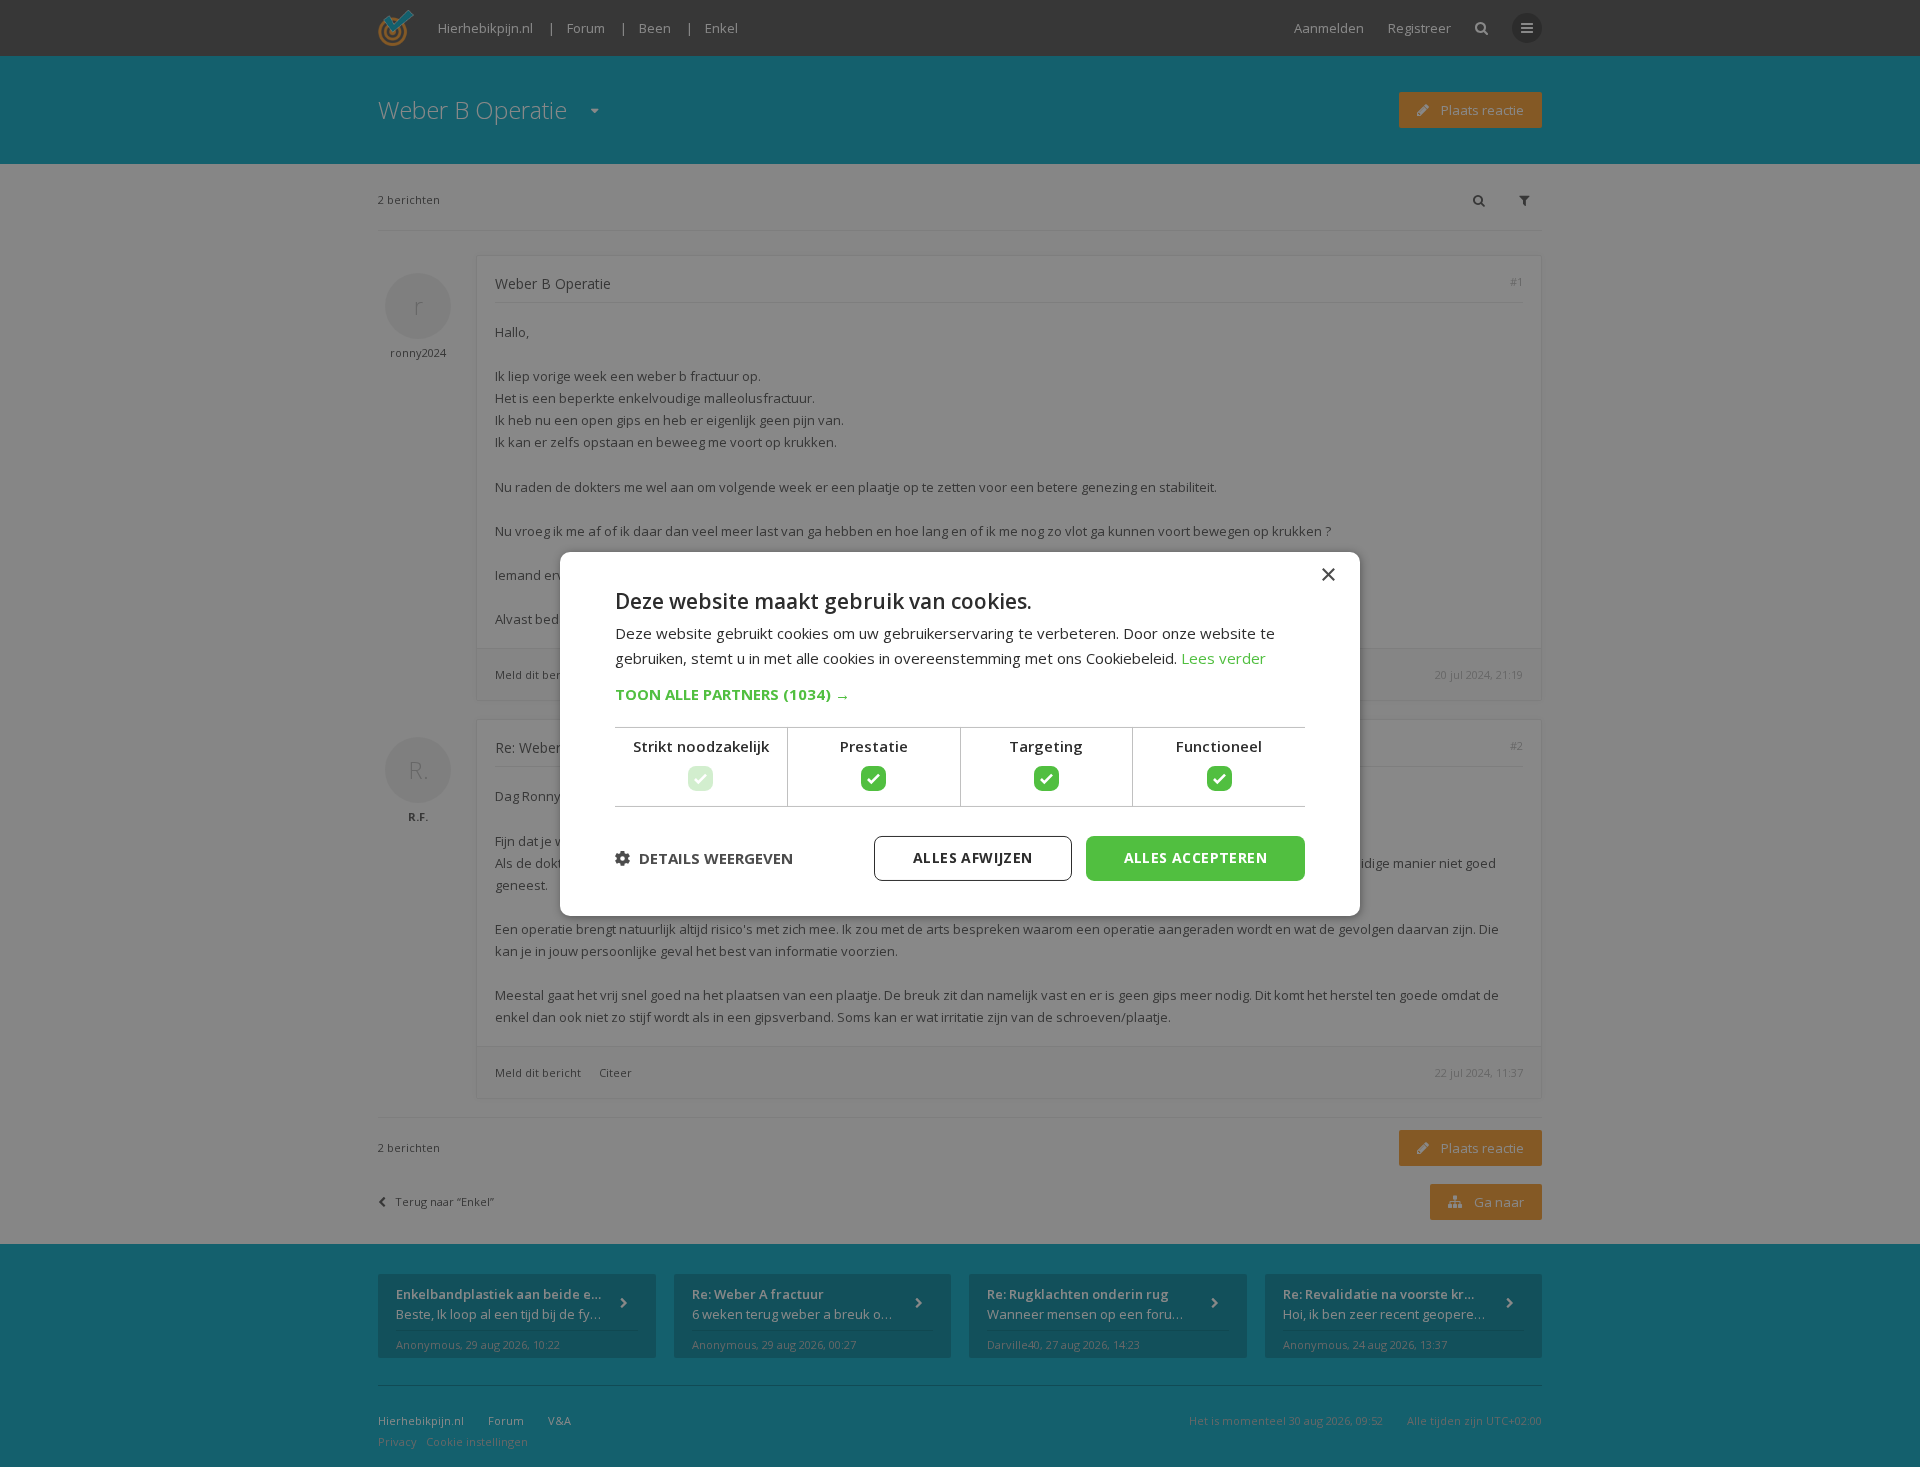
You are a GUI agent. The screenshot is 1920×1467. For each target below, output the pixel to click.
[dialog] (960, 733)
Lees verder (1223, 658)
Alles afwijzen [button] (973, 857)
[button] (960, 694)
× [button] (1327, 574)
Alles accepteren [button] (1195, 857)
